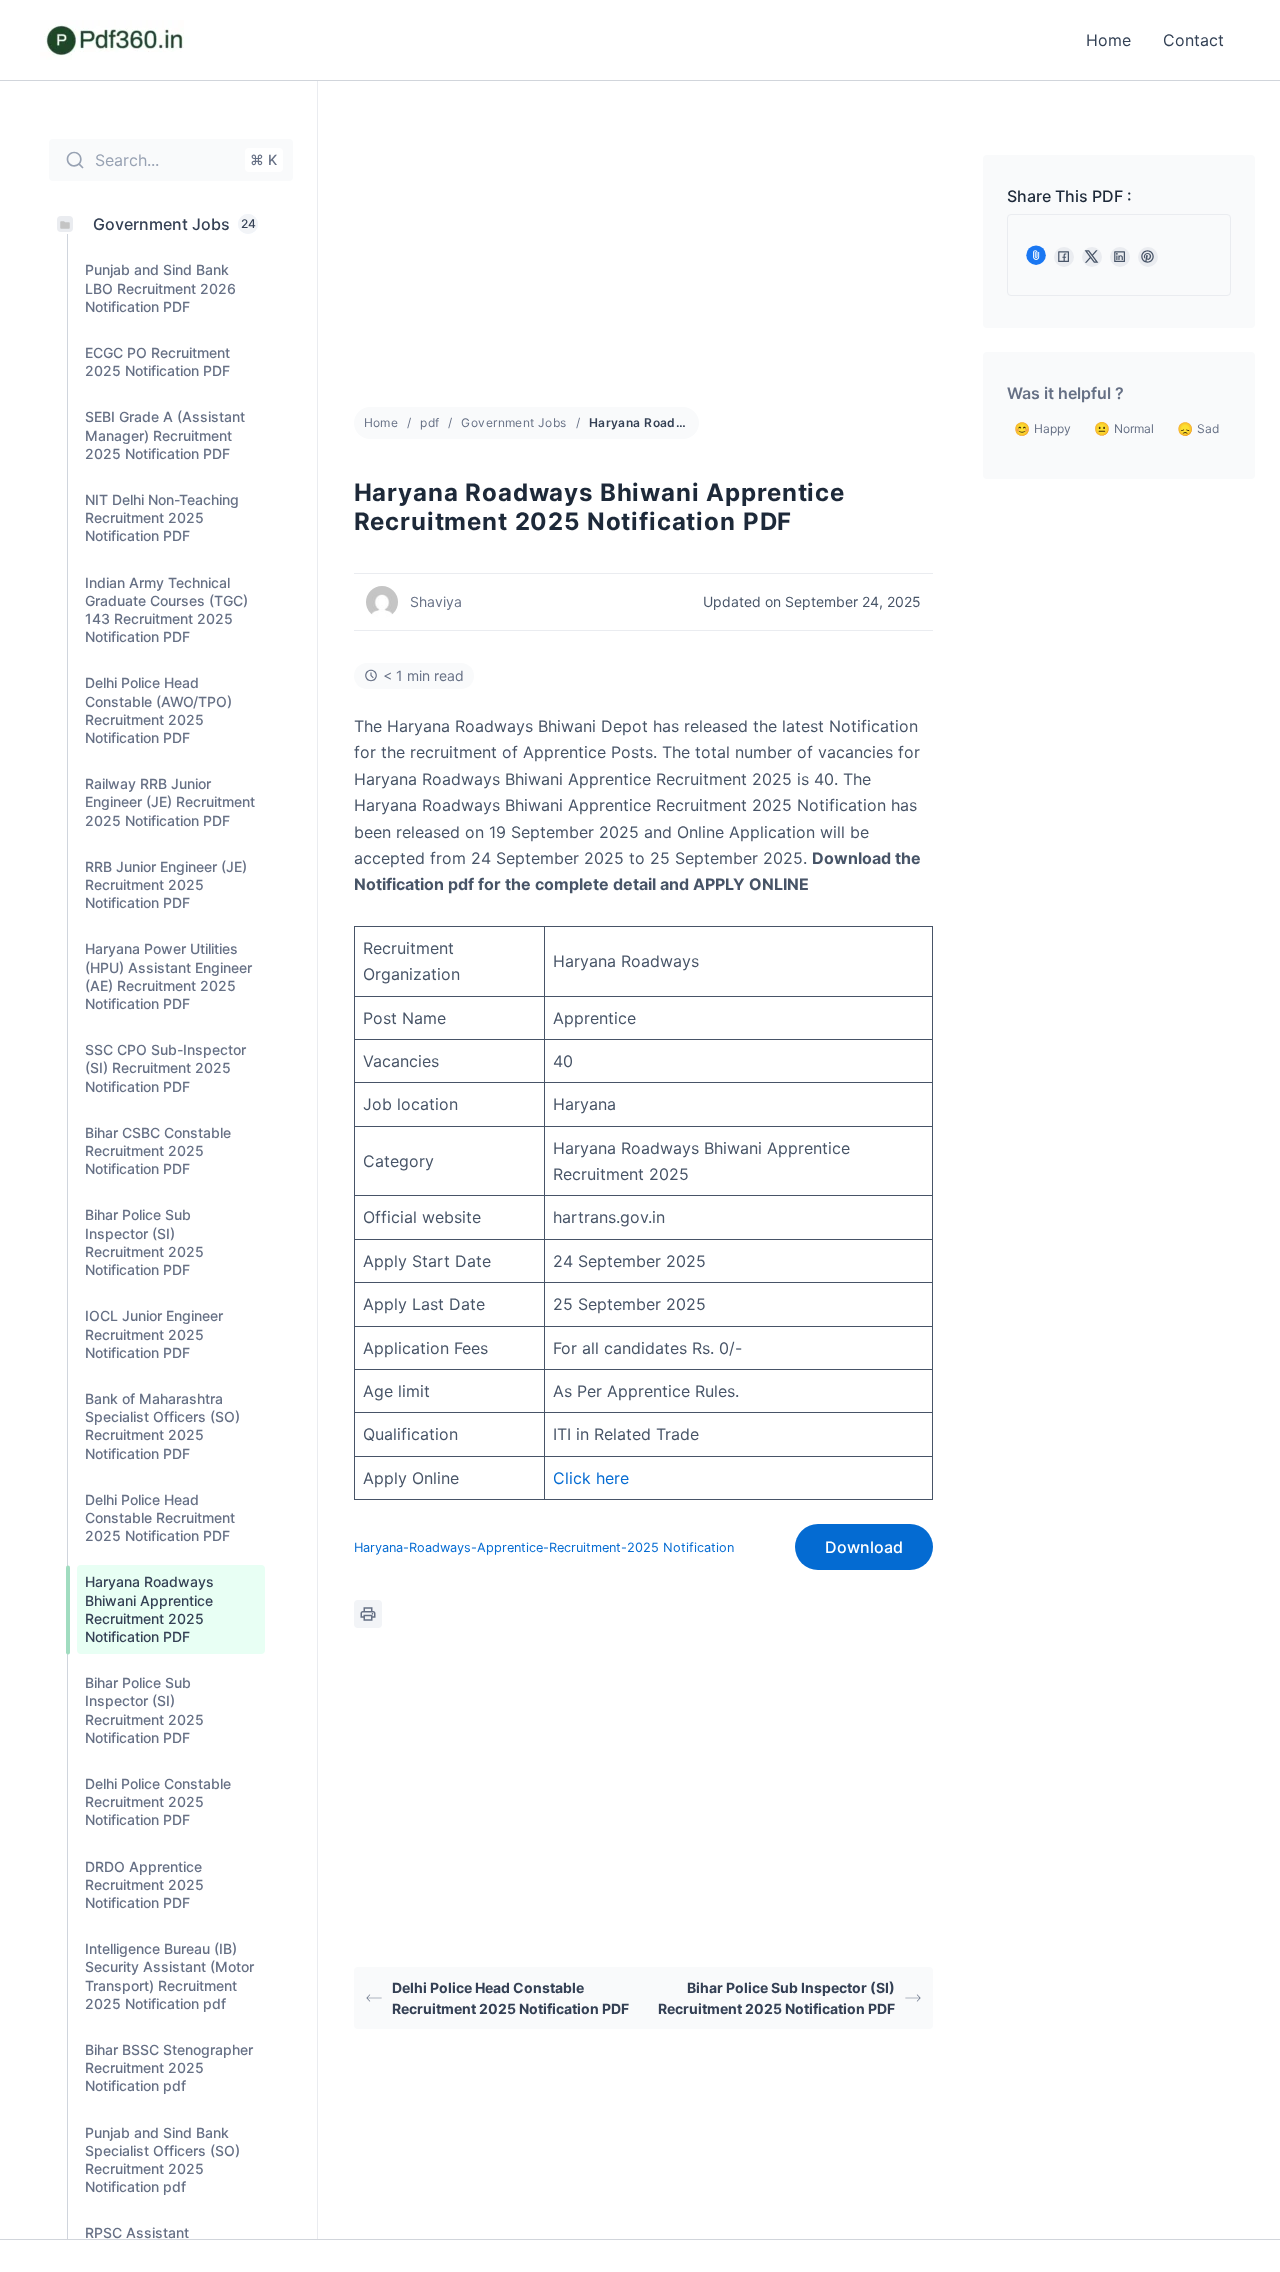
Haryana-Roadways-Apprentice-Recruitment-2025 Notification (544, 1547)
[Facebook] (1064, 257)
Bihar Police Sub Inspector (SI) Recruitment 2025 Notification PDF (776, 1998)
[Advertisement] (643, 259)
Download (864, 1547)
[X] (1092, 257)
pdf (429, 422)
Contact (1193, 40)
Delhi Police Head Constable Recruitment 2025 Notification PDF (510, 1998)
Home (1108, 40)
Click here (591, 1478)
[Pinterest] (1148, 257)
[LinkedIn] (1120, 257)
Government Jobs (513, 422)
